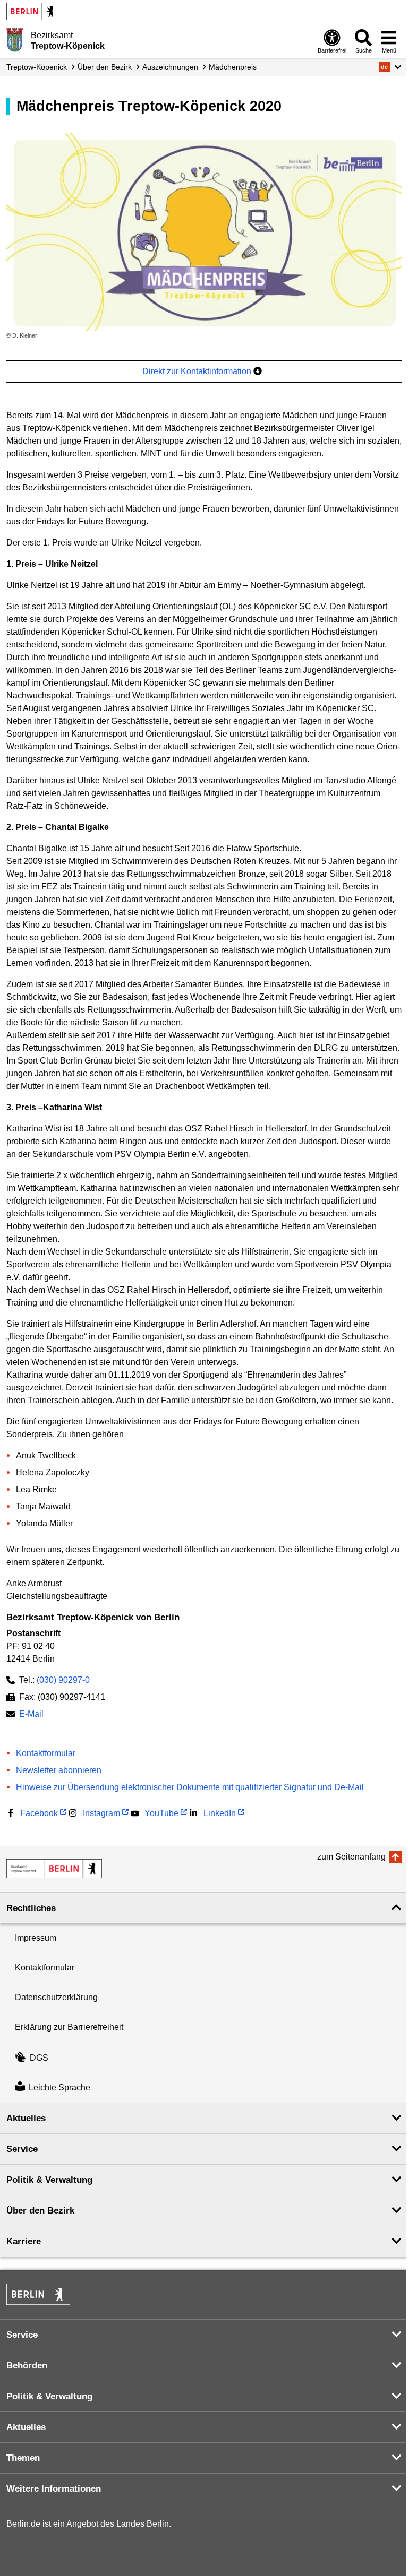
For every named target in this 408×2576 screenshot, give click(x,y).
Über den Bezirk (105, 67)
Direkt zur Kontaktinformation (198, 371)
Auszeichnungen (170, 67)
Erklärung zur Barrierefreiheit (69, 2027)
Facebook (38, 1813)
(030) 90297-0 (63, 1680)
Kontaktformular (46, 1753)
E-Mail (31, 1715)
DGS (39, 2058)
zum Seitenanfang (351, 1857)
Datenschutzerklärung (56, 1997)
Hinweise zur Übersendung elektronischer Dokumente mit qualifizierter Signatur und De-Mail (190, 1787)
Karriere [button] (24, 2241)
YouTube (160, 1813)
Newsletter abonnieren (59, 1770)
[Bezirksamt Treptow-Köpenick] (54, 1869)
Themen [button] (23, 2458)
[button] (390, 67)
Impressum (36, 1938)
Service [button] (22, 2149)
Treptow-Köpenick (37, 67)
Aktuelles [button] (26, 2118)
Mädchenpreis (233, 67)
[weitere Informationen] (15, 40)
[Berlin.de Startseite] (33, 11)
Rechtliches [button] (31, 1908)
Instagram (100, 1813)
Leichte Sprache (59, 2087)
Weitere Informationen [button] (54, 2489)
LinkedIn (220, 1813)
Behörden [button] (27, 2366)
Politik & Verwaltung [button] (49, 2180)
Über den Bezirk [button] (40, 2211)
